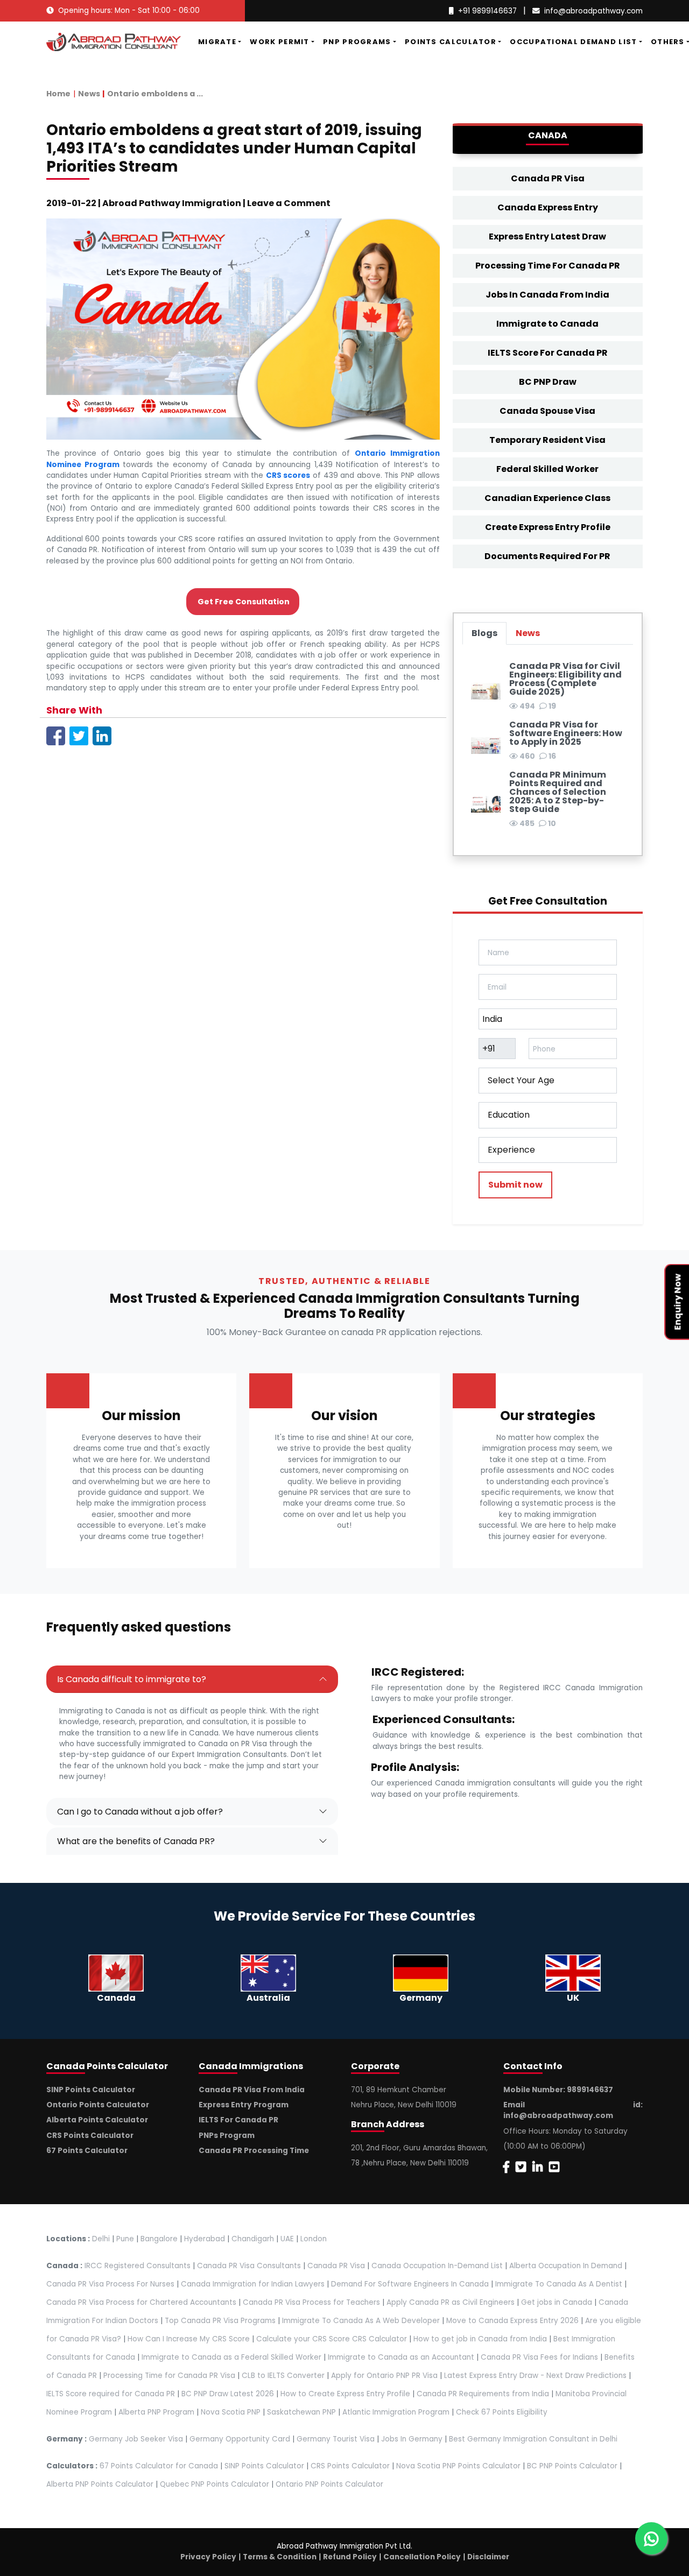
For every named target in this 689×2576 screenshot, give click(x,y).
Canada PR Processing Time (254, 2151)
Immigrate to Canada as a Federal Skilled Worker (231, 2357)
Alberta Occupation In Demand (566, 2266)
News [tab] (528, 633)
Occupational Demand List (573, 42)
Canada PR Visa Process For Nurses (110, 2284)
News (89, 94)
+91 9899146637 (487, 11)
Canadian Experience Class (547, 498)
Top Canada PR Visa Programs (220, 2321)
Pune (125, 2239)
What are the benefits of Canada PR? (136, 1841)
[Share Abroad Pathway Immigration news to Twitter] (79, 735)
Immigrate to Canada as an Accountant (401, 2357)
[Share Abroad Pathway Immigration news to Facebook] (56, 735)
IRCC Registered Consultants (138, 2266)
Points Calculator (451, 42)
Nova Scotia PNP (231, 2412)
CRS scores (288, 475)
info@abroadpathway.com (593, 11)
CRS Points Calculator (90, 2136)
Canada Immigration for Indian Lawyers (253, 2284)
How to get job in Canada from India (480, 2339)
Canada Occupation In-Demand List (437, 2266)
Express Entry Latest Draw (547, 237)
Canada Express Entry (548, 207)
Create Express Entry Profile (548, 527)
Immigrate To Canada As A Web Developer (361, 2321)
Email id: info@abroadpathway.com (573, 2110)
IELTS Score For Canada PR (548, 353)
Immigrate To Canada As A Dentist (559, 2284)
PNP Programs (357, 42)
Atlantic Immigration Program (396, 2412)
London (314, 2239)
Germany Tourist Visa (336, 2439)
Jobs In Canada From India (547, 295)
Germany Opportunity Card (240, 2439)
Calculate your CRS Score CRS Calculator (332, 2339)
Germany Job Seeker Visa (136, 2439)
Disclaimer (488, 2557)
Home (58, 94)
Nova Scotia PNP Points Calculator (458, 2466)
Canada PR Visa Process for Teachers (311, 2302)
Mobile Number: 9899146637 (558, 2090)
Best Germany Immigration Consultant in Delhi (533, 2439)
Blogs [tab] (484, 633)
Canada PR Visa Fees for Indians (539, 2357)
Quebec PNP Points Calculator (215, 2484)
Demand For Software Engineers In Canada (410, 2284)
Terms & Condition (280, 2557)
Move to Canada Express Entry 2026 (512, 2321)
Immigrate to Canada (547, 324)
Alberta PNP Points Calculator (101, 2484)
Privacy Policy (208, 2557)
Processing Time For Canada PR (548, 266)
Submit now (515, 1185)
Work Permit (279, 42)
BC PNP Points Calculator (572, 2466)
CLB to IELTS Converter (283, 2376)
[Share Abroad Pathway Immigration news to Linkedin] (102, 735)
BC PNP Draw (548, 382)
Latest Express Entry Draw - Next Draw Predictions (535, 2376)
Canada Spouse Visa (547, 411)
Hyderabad (205, 2239)
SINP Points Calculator (91, 2090)
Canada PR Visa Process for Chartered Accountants (141, 2302)
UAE (287, 2239)
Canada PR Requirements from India (483, 2394)
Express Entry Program (244, 2105)
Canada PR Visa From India (252, 2090)
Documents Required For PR (547, 556)
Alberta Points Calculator (97, 2120)
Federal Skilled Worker (547, 469)
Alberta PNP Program (156, 2412)
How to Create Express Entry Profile (345, 2394)
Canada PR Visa (548, 178)
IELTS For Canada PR (238, 2120)
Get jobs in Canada (557, 2302)
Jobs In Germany (412, 2439)
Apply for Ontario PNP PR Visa (384, 2376)
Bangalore (159, 2239)
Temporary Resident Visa (547, 440)
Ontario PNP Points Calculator (329, 2484)
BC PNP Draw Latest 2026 (228, 2394)
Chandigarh (253, 2239)
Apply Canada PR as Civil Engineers (451, 2302)
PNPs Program (227, 2136)
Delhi (101, 2239)
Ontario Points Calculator (98, 2105)
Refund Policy (350, 2557)
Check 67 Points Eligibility (502, 2412)
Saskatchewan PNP (301, 2412)
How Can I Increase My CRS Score (189, 2339)
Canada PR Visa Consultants (249, 2266)
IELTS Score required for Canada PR (112, 2394)
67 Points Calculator (87, 2151)
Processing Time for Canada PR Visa (169, 2376)
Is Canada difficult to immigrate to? (132, 1679)
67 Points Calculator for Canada (159, 2466)
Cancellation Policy (422, 2557)
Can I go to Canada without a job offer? (140, 1812)
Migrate (217, 42)
